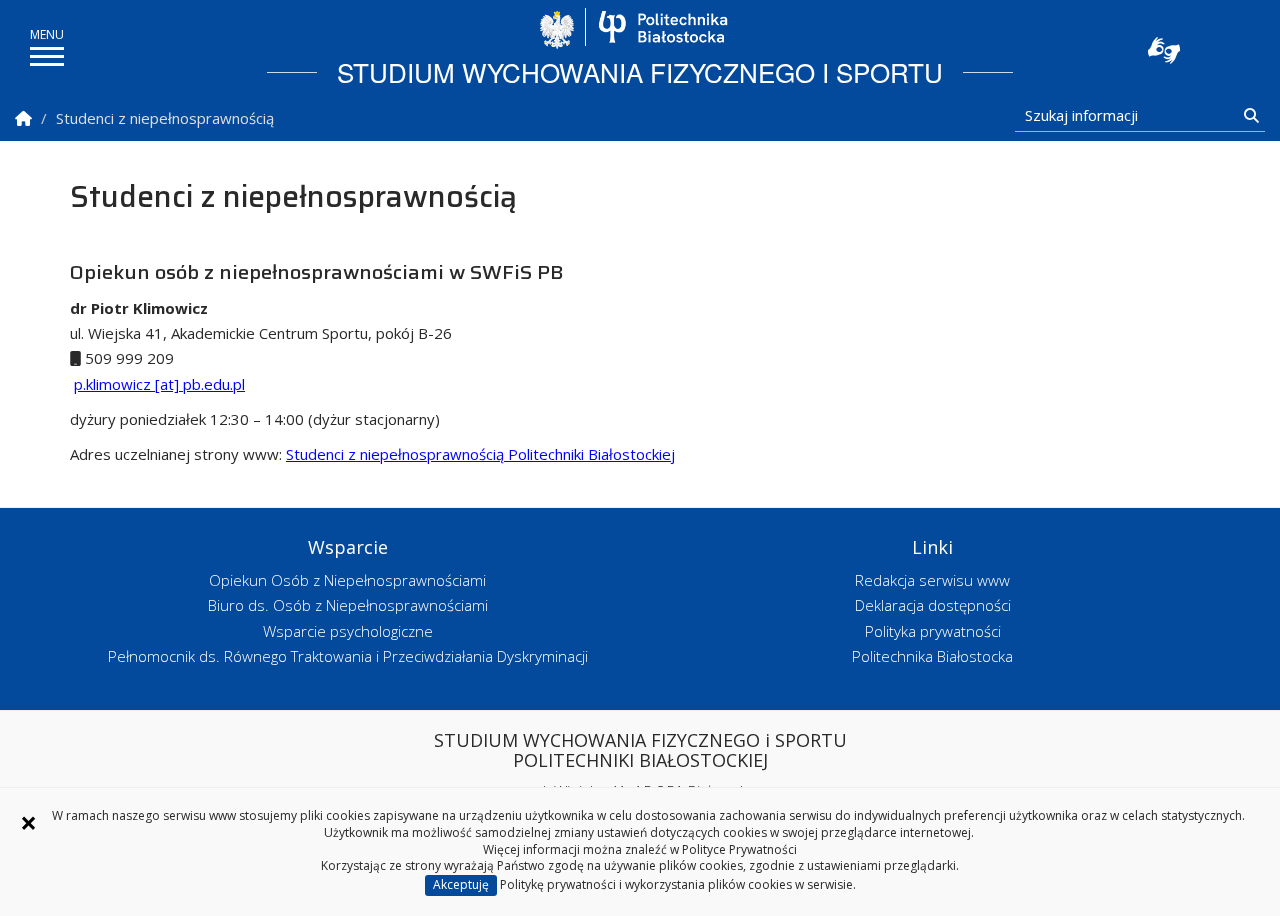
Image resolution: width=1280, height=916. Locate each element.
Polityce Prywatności (739, 849)
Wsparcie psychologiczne (348, 631)
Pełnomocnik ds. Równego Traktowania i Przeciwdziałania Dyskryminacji (348, 656)
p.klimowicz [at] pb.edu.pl (159, 384)
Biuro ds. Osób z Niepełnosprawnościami (348, 605)
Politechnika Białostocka (662, 27)
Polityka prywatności (933, 631)
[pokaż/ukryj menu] (47, 56)
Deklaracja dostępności (933, 605)
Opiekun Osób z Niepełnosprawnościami (347, 580)
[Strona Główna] (23, 118)
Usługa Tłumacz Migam (1164, 50)
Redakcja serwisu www (932, 580)
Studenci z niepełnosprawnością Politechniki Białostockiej (480, 454)
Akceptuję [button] (461, 884)
